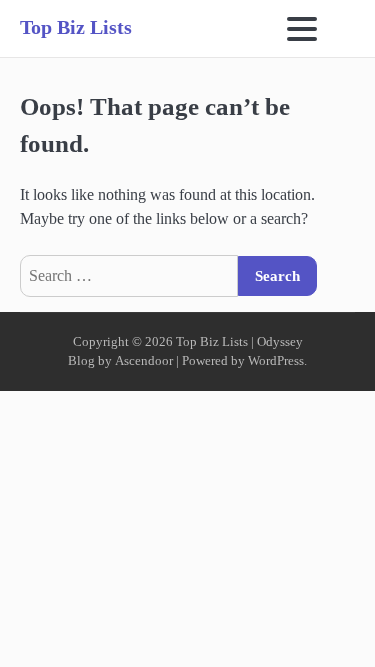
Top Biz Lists (76, 27)
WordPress (276, 361)
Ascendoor (144, 361)
